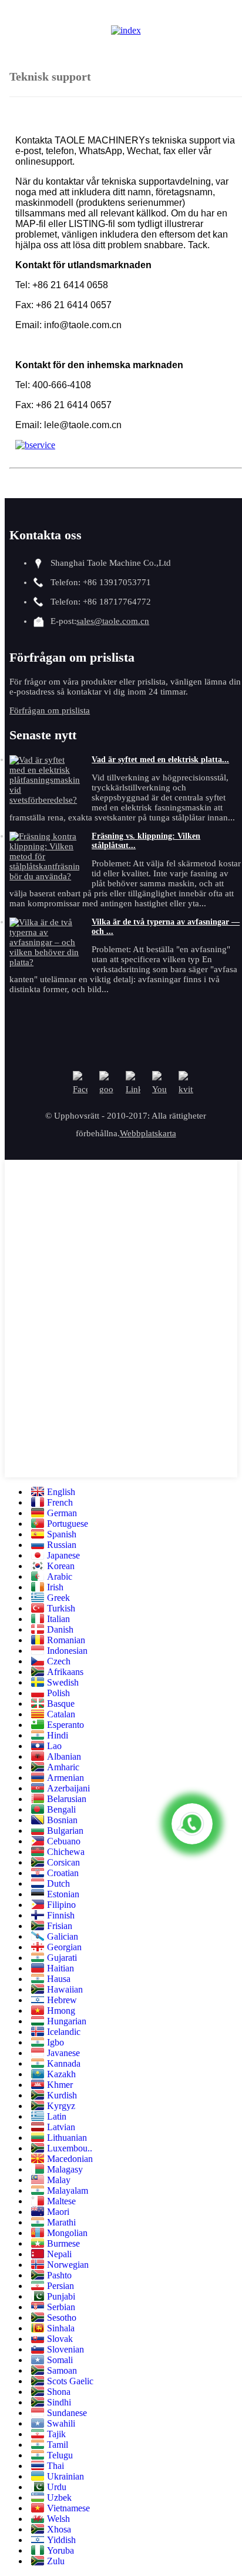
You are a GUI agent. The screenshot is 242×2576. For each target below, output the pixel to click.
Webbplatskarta (148, 1133)
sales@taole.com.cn (113, 621)
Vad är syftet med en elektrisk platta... (160, 760)
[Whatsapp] (192, 1824)
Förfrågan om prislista (50, 710)
